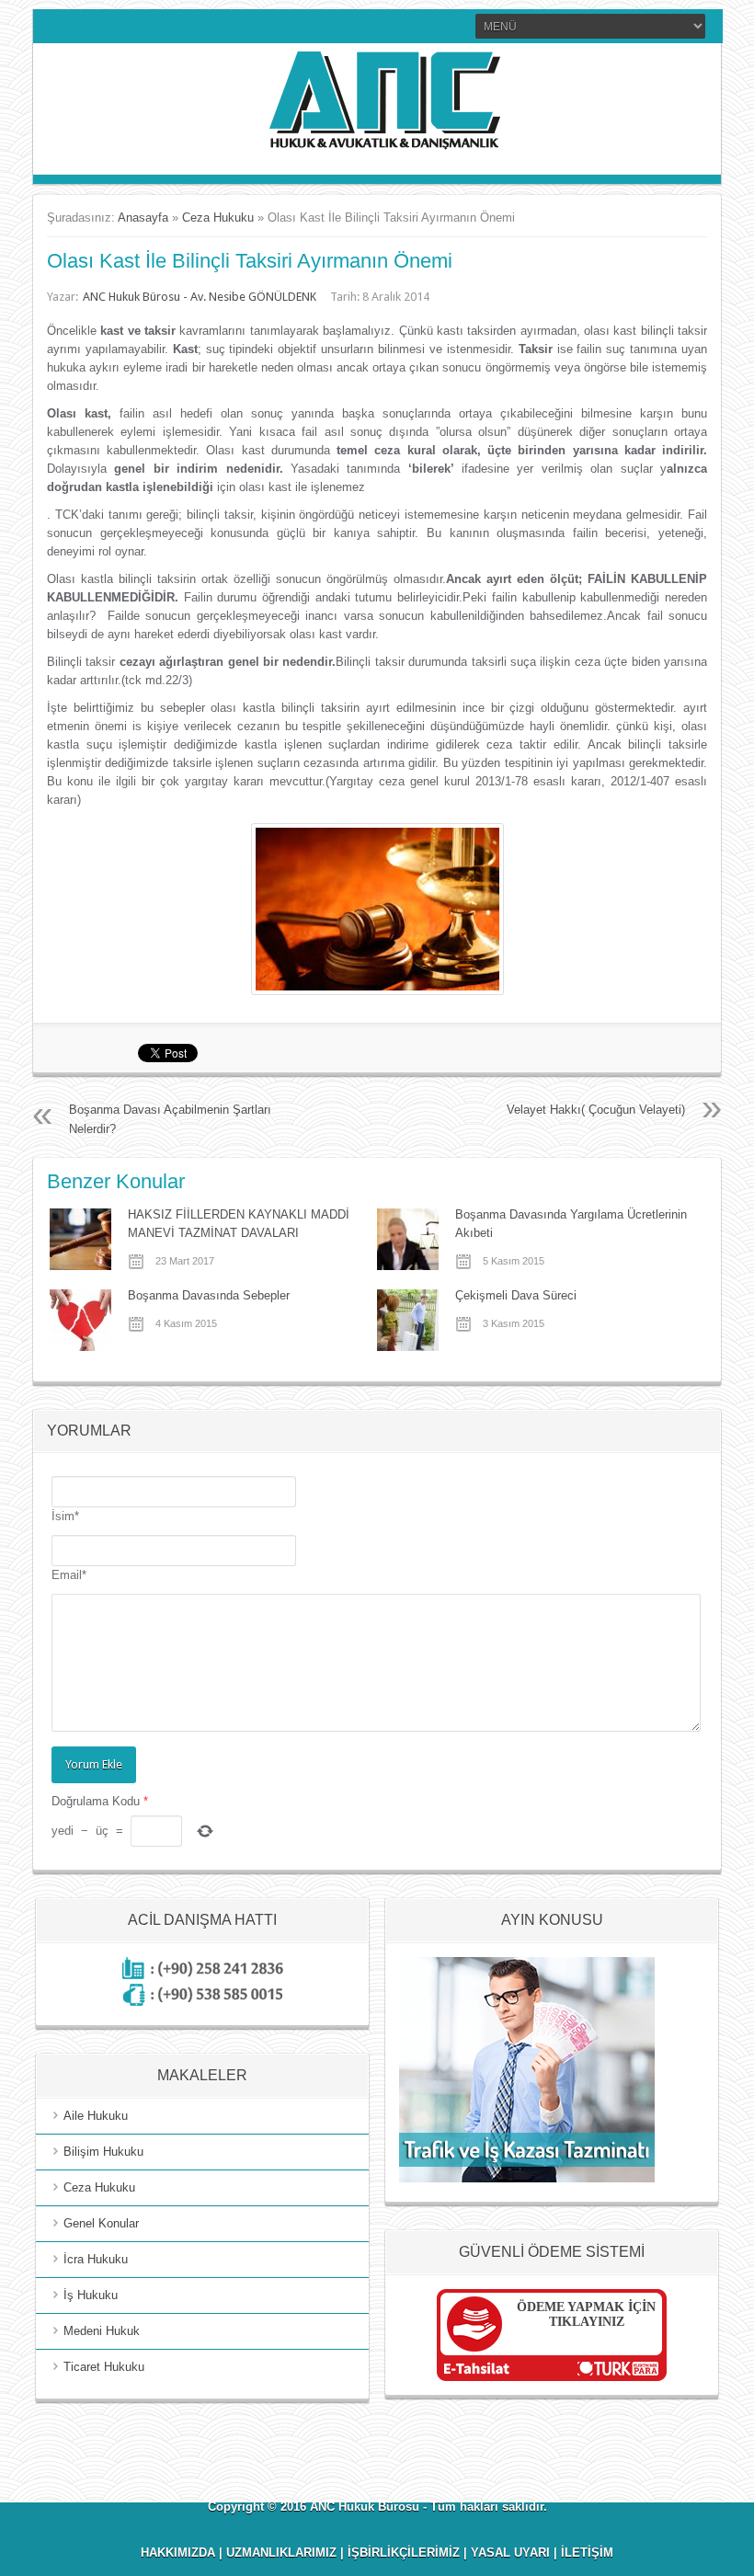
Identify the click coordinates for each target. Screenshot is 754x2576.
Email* (69, 1575)
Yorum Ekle (94, 1764)
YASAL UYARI (510, 2553)
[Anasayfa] (377, 151)
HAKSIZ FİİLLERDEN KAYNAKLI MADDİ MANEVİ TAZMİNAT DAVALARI (239, 1224)
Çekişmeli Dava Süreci (516, 1295)
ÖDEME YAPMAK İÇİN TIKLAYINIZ (586, 2314)
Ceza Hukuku (218, 218)
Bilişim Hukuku (103, 2152)
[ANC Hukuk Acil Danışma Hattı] (203, 2002)
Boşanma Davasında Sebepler (209, 1295)
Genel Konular (101, 2223)
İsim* (65, 1516)
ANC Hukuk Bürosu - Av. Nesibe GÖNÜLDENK (200, 297)
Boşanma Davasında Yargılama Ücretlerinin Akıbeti (571, 1224)
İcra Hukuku (96, 2259)
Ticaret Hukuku (104, 2367)
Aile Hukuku (96, 2116)
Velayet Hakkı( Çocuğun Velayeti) (596, 1110)
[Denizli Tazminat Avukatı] (527, 2178)
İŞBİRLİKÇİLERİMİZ (404, 2553)
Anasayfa (143, 218)
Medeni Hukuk (102, 2331)
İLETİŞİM (587, 2553)
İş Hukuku (91, 2295)
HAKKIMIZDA (178, 2553)
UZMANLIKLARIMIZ (281, 2553)
